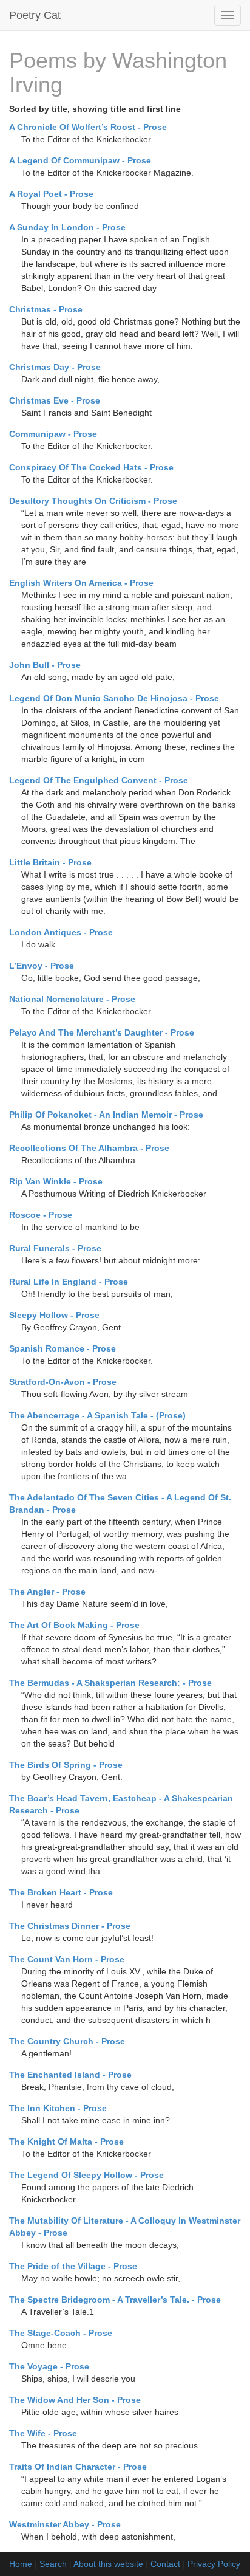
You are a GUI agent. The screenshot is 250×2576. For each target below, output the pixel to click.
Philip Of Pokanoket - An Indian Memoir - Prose (106, 1115)
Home (21, 2564)
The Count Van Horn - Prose (67, 1959)
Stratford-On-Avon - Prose (63, 1382)
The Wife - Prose (43, 2433)
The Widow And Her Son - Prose (75, 2400)
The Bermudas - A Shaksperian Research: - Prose (110, 1683)
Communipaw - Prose (53, 434)
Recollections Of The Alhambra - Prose (89, 1148)
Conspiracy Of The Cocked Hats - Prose (91, 467)
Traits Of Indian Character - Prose (78, 2467)
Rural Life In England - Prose (69, 1282)
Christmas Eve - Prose (55, 400)
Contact (165, 2564)
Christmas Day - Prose (55, 367)
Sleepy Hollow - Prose (54, 1315)
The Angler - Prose (47, 1592)
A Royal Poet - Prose (51, 194)
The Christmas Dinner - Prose (70, 1926)
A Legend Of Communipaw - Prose (80, 160)
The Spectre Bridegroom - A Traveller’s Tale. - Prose (115, 2300)
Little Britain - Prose (50, 862)
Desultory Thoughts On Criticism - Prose (93, 501)
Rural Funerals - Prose (55, 1248)
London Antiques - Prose (61, 932)
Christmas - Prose (46, 309)
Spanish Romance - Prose (62, 1348)
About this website (108, 2564)
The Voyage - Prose (49, 2366)
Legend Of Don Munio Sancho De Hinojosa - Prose (114, 698)
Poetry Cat (35, 15)
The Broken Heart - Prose (61, 1892)
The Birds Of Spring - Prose (66, 1765)
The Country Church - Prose (67, 2041)
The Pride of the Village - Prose (73, 2266)
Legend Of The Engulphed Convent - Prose (99, 780)
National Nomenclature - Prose (72, 999)
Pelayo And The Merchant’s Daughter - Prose (102, 1032)
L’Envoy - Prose (42, 966)
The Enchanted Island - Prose (70, 2075)
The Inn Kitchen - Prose (58, 2108)
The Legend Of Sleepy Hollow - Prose (86, 2175)
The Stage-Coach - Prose (61, 2333)
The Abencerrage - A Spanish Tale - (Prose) (97, 1415)
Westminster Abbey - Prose (65, 2524)
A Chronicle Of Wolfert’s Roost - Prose (88, 127)
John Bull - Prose (45, 665)
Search (53, 2564)
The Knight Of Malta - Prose (66, 2142)
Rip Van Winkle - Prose (56, 1181)
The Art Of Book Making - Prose (74, 1625)
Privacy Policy (214, 2564)
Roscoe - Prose (41, 1215)
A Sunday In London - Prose (67, 227)
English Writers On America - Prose (81, 583)
